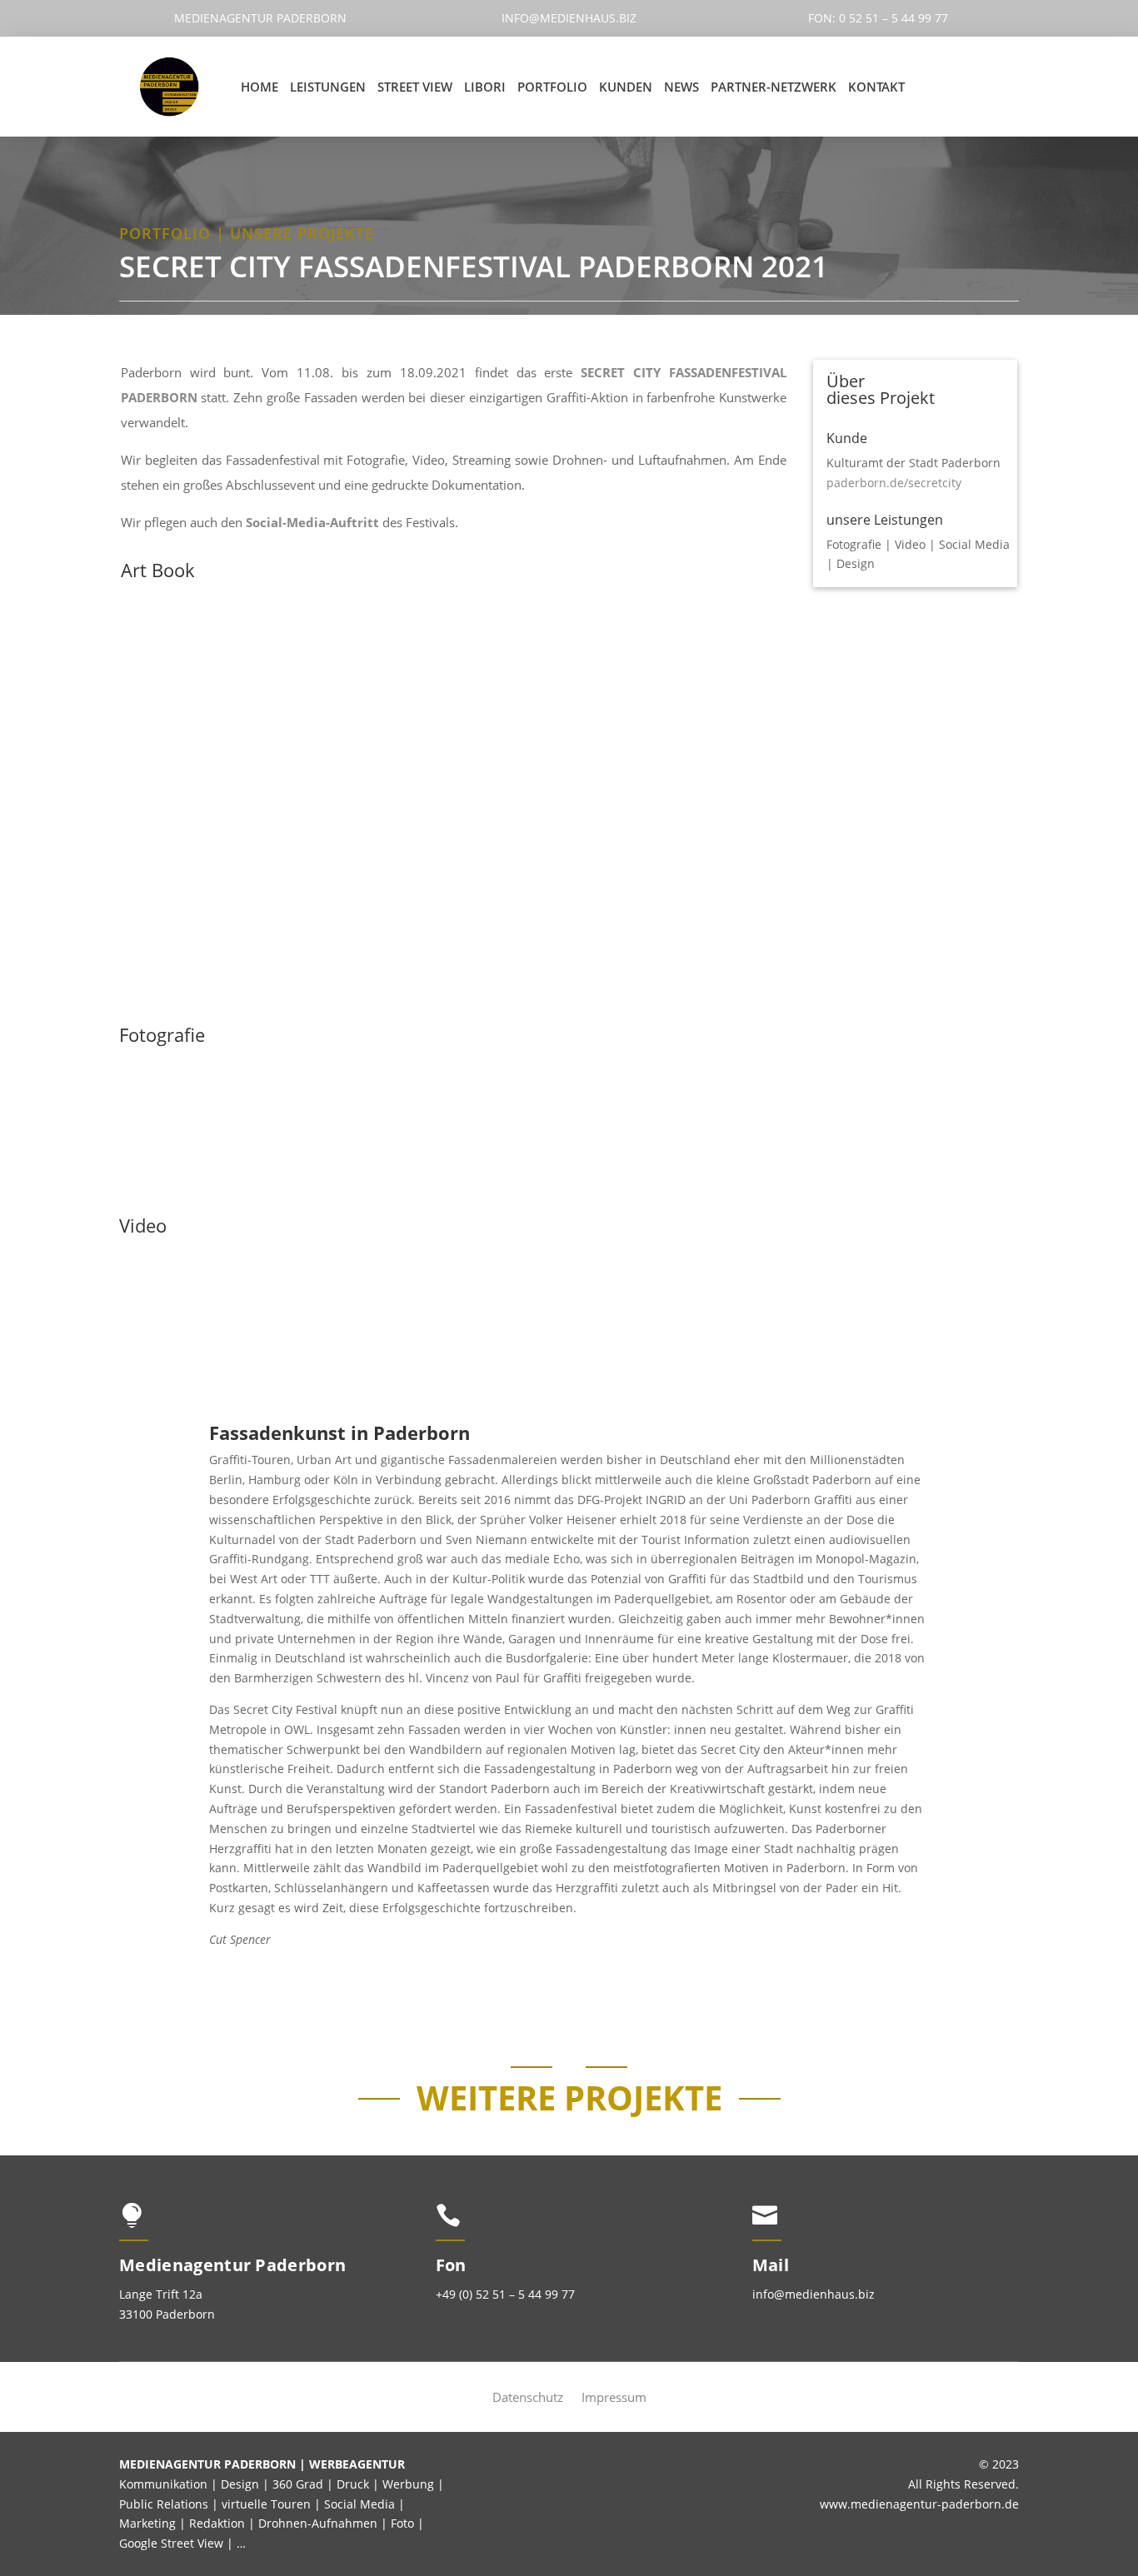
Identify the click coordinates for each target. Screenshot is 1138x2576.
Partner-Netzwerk (774, 87)
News (681, 87)
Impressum (614, 2398)
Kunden (626, 87)
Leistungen (328, 87)
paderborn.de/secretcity (894, 483)
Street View (415, 87)
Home (260, 87)
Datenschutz (528, 2398)
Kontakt (876, 87)
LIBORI (485, 87)
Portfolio (552, 87)
